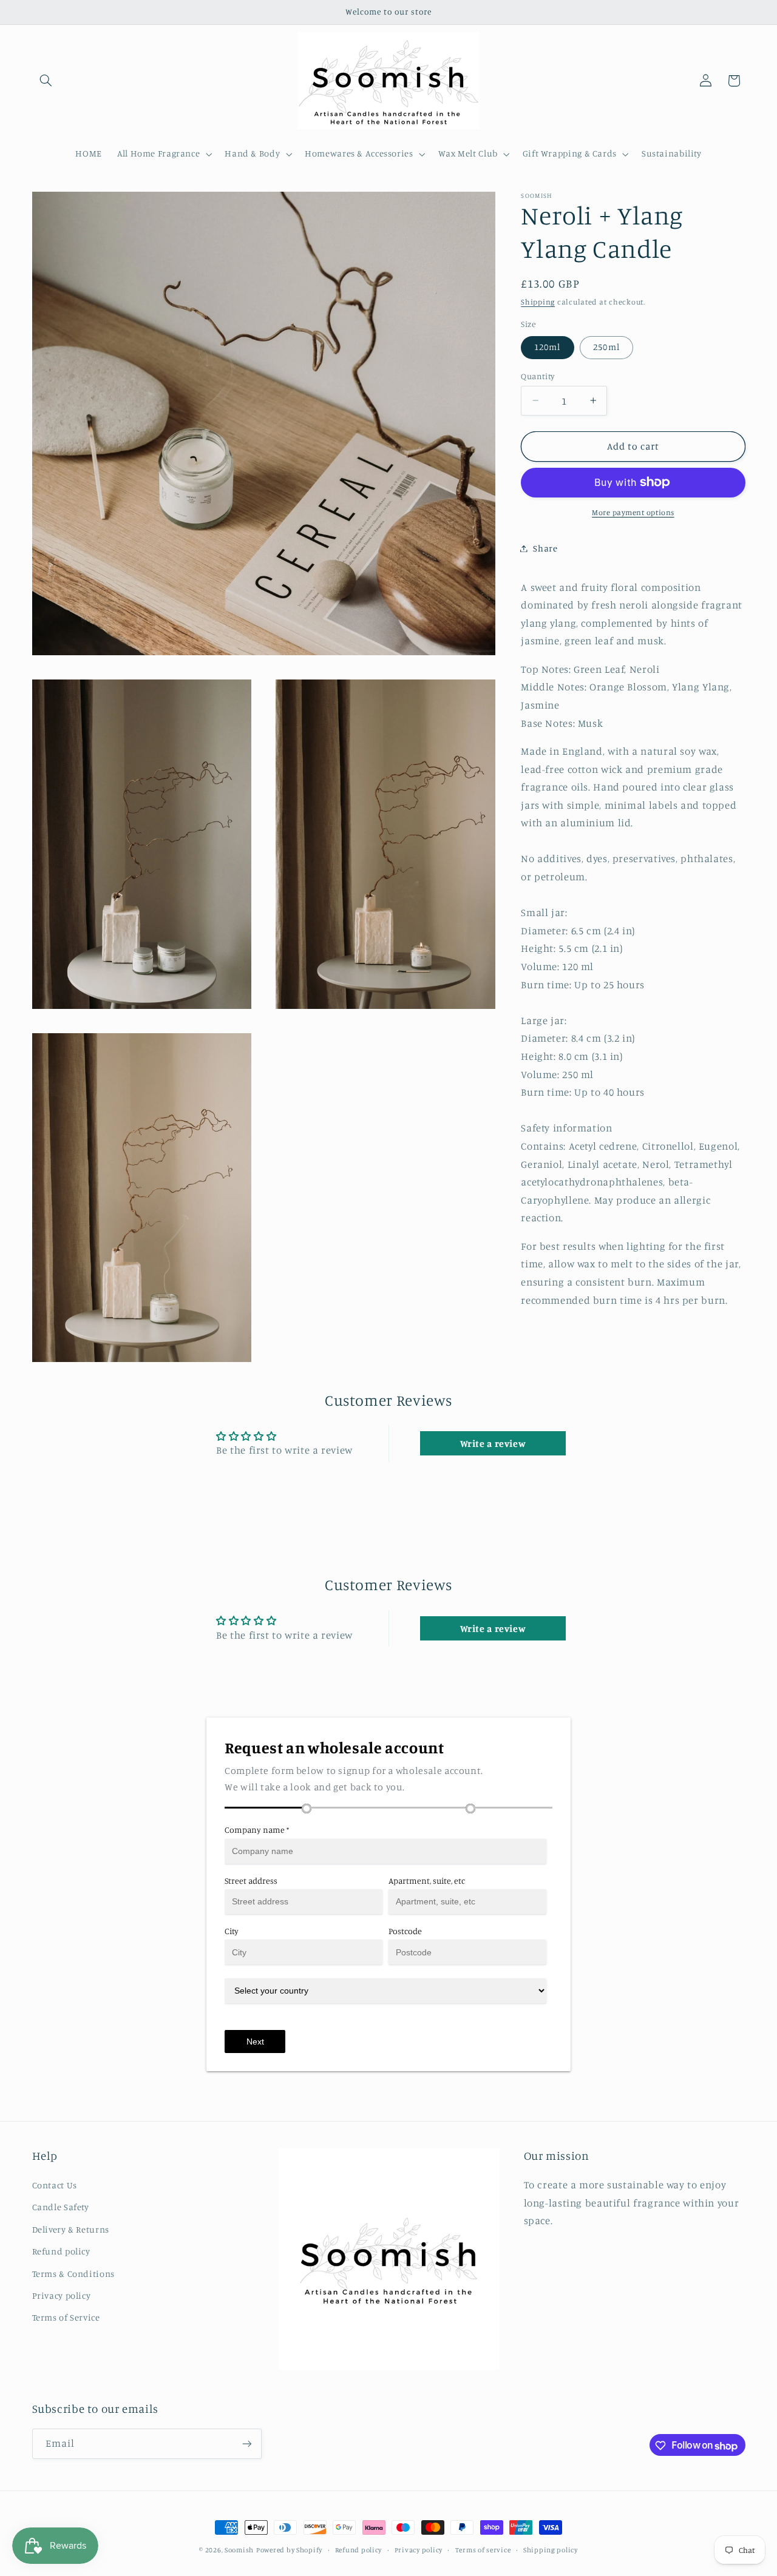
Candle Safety (61, 2206)
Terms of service (483, 2550)
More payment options (633, 512)
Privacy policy (62, 2295)
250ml (606, 347)
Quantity (538, 376)
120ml (547, 347)
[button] (46, 81)
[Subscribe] (246, 2444)
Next (255, 2042)
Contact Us (55, 2184)
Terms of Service (66, 2317)
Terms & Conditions (73, 2273)
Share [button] (545, 548)
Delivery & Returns (71, 2229)
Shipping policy (551, 2550)
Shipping (538, 301)
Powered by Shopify (289, 2550)
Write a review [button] (493, 1444)
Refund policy (61, 2251)
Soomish (239, 2550)
